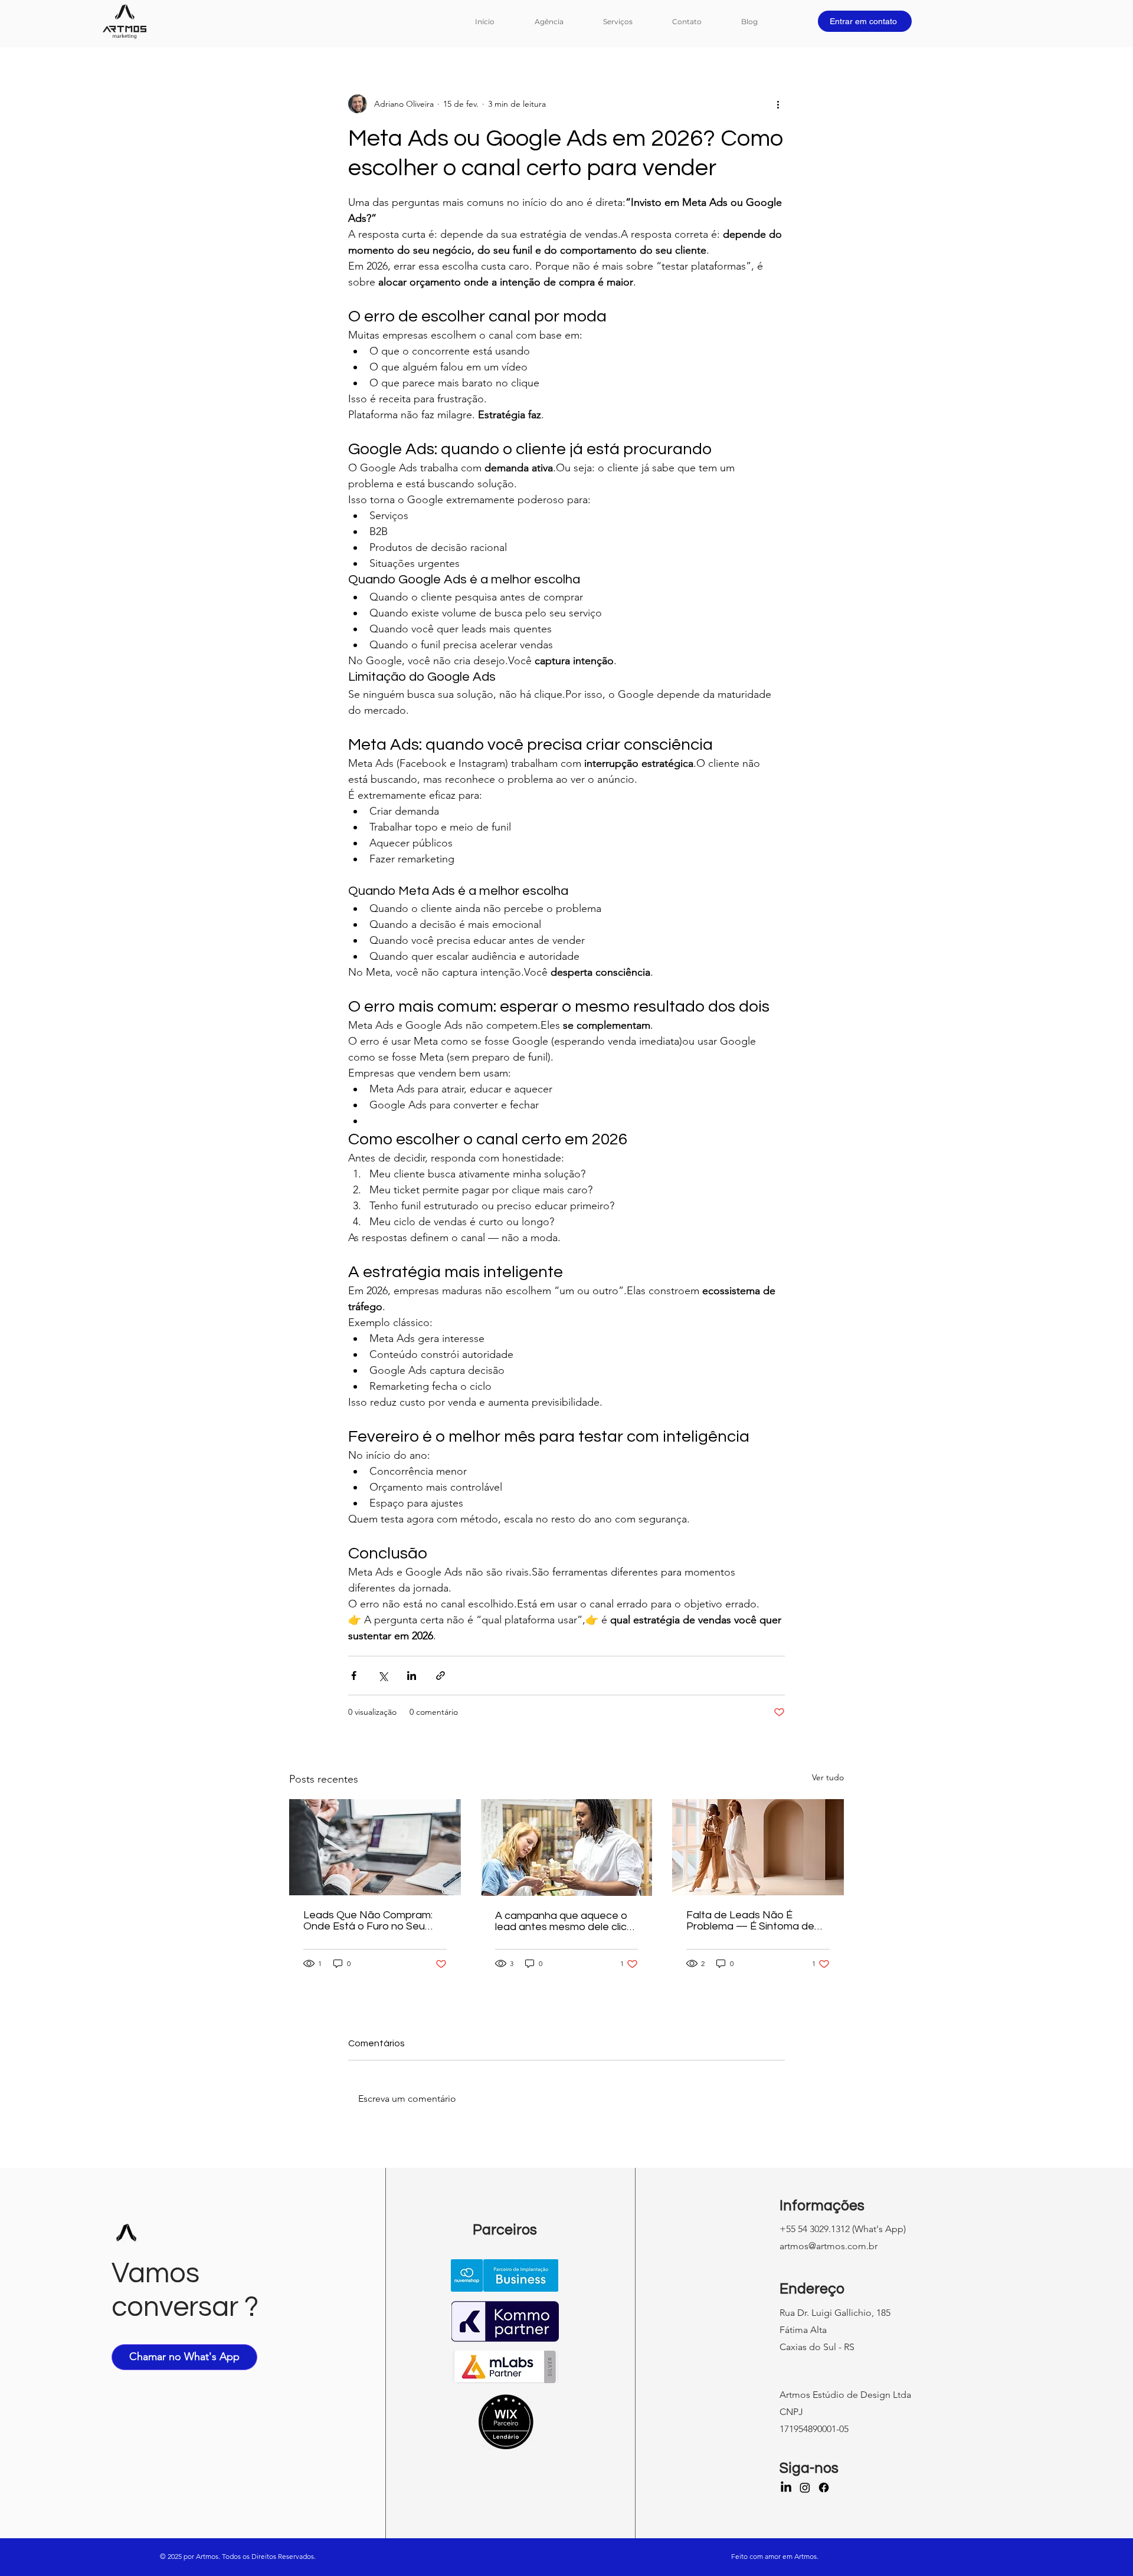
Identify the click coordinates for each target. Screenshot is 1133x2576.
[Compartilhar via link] (441, 1676)
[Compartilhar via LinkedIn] (412, 1676)
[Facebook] (824, 2488)
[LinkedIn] (786, 2488)
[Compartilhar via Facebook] (354, 1676)
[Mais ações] (778, 104)
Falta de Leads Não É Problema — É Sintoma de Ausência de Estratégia (750, 1921)
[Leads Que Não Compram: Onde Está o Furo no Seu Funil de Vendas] (375, 1847)
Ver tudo (828, 1777)
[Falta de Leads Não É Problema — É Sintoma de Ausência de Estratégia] (758, 1847)
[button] (629, 22)
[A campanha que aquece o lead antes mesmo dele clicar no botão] (567, 1847)
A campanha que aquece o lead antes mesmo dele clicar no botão (566, 1921)
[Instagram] (805, 2488)
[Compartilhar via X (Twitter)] (383, 1676)
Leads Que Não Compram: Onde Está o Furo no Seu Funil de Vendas (368, 1921)
